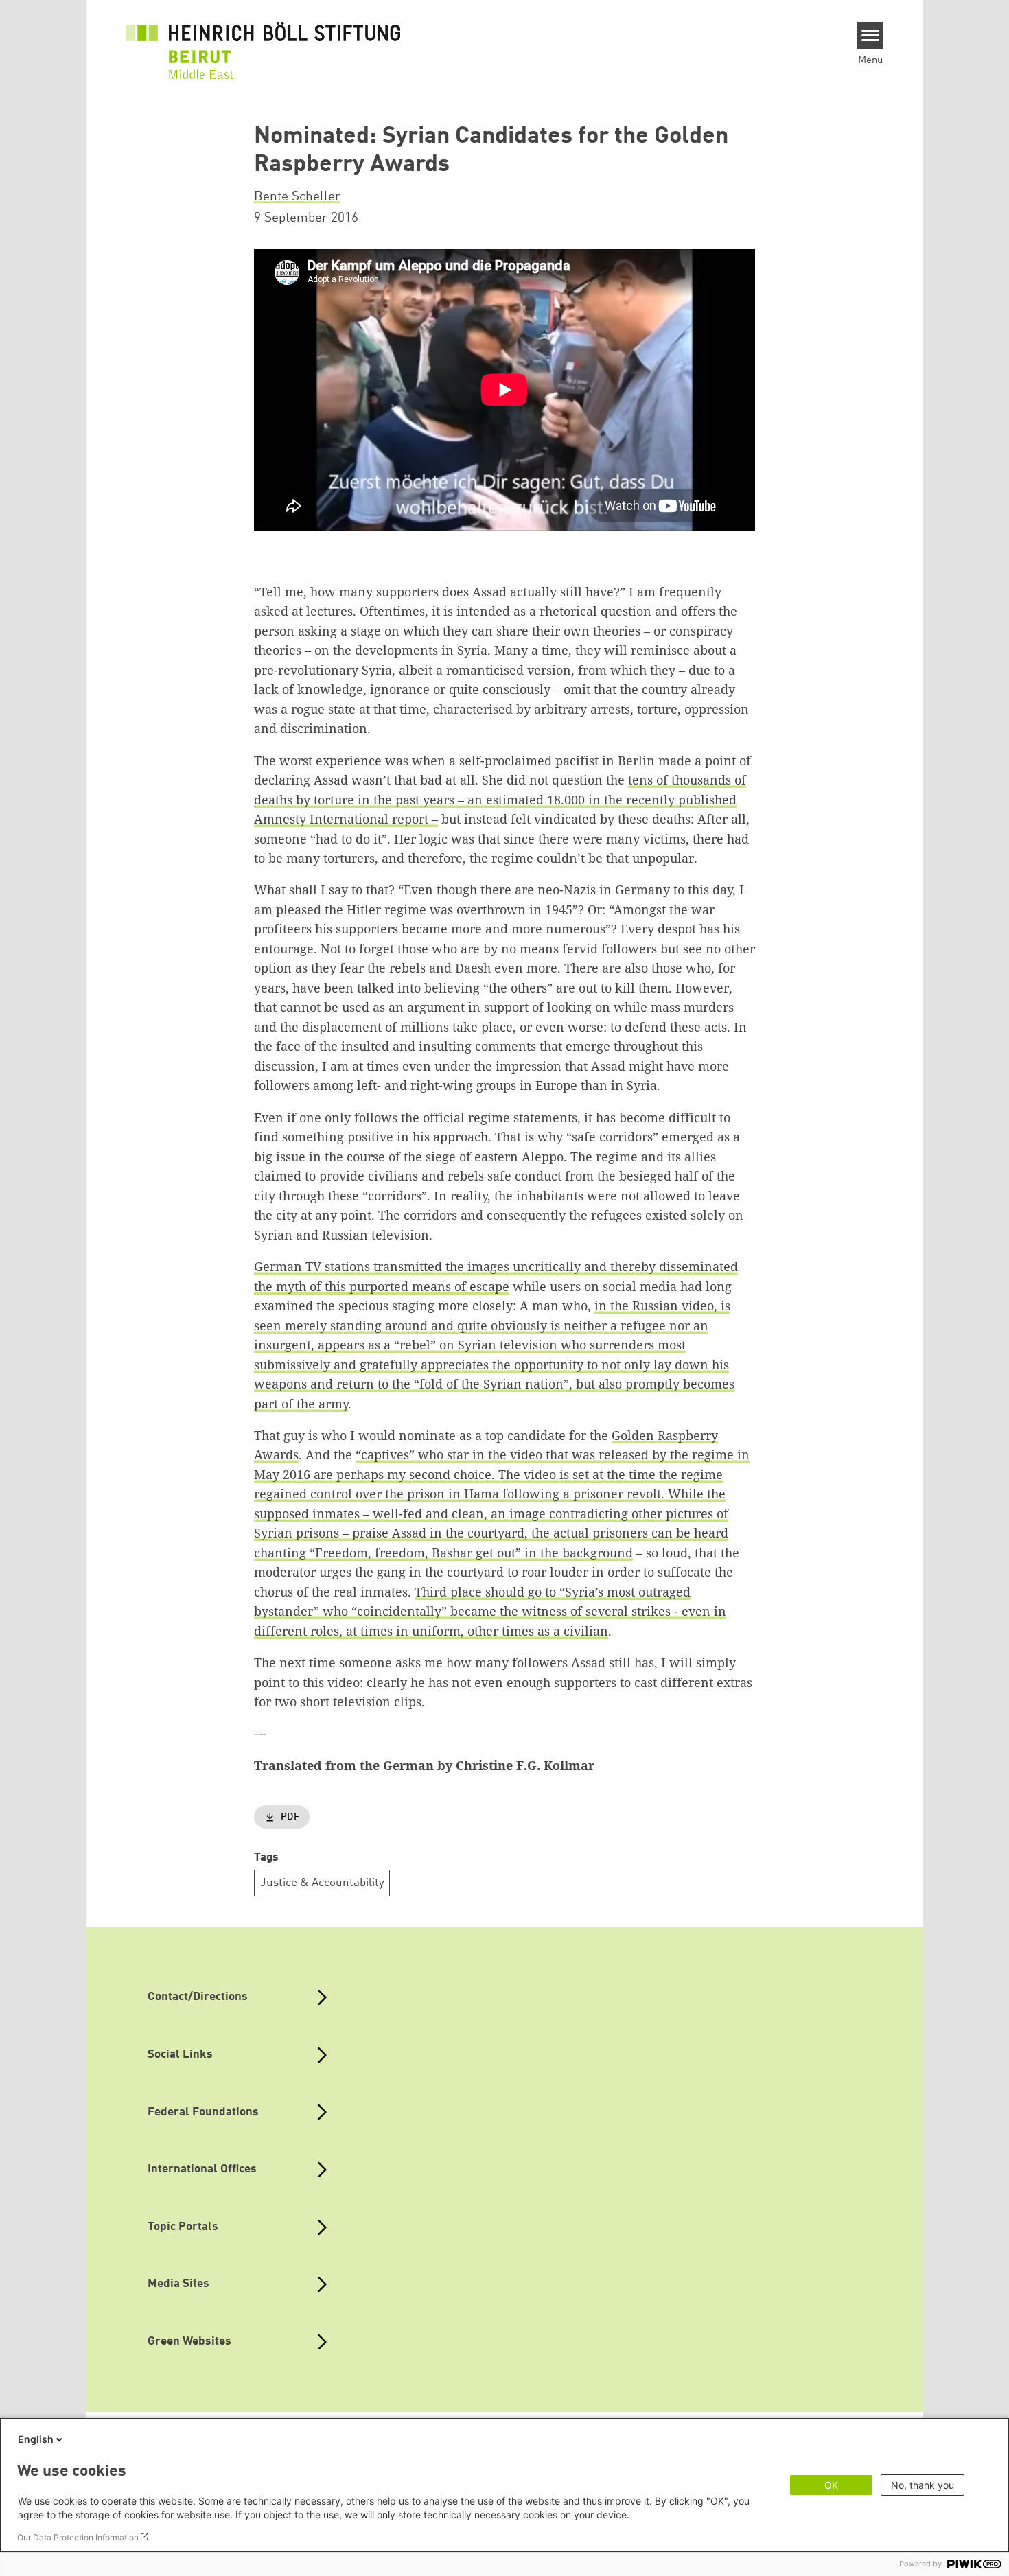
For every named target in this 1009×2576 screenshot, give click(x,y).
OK (831, 2485)
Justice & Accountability (322, 1883)
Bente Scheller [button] (297, 197)
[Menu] (871, 36)
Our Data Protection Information (78, 2537)
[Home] (264, 43)
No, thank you (923, 2485)
